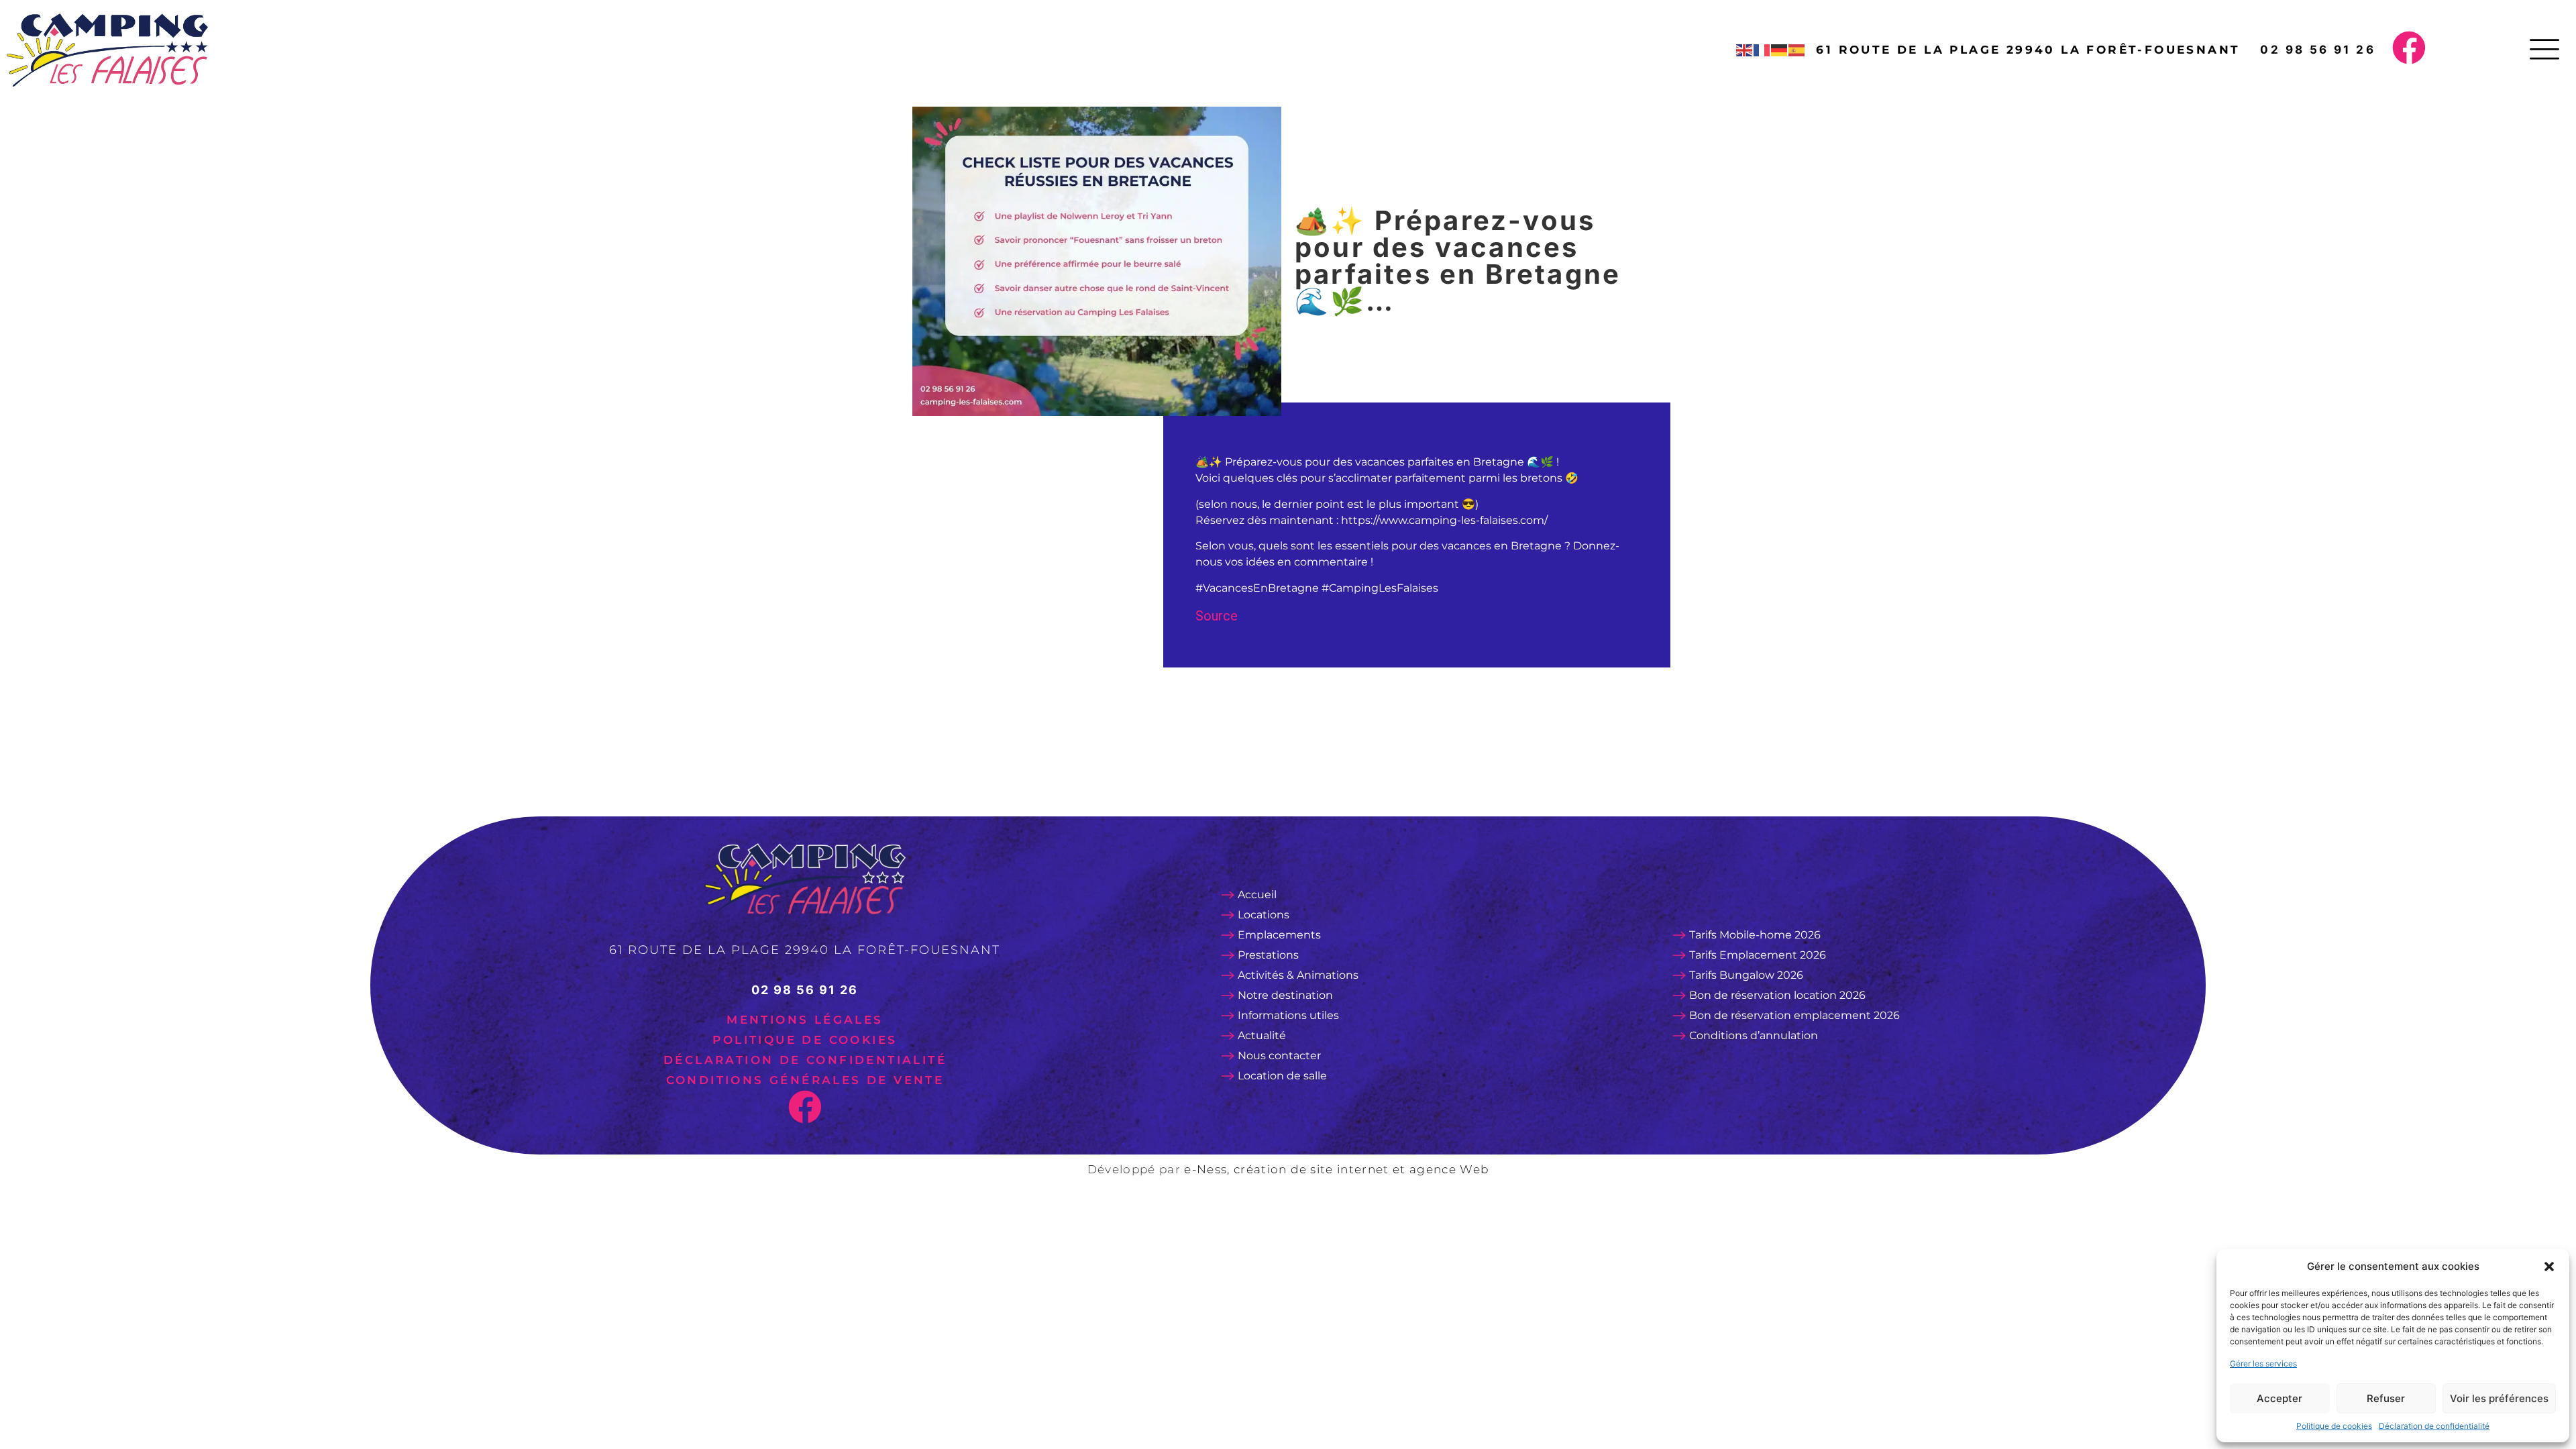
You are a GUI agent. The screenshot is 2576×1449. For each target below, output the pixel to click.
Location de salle (1282, 1076)
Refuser (2386, 1398)
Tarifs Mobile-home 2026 (1755, 935)
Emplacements (1279, 935)
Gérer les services (2263, 1363)
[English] (1745, 50)
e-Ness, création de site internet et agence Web (1336, 1169)
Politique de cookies (2334, 1426)
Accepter (2279, 1398)
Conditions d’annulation (1754, 1035)
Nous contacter (1279, 1056)
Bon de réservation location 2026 (1777, 995)
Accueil (1257, 895)
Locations (1264, 915)
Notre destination (1285, 995)
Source (1217, 616)
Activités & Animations (1298, 975)
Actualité (1262, 1035)
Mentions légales (805, 1020)
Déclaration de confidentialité (2434, 1426)
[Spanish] (1797, 50)
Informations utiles (1288, 1015)
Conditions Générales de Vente (805, 1080)
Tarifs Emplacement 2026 (1758, 955)
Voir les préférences (2499, 1398)
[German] (1780, 50)
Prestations (1268, 955)
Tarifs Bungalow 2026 (1746, 975)
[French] (1762, 50)
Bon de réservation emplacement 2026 (1794, 1015)
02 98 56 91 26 (2318, 50)
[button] (2549, 1267)
